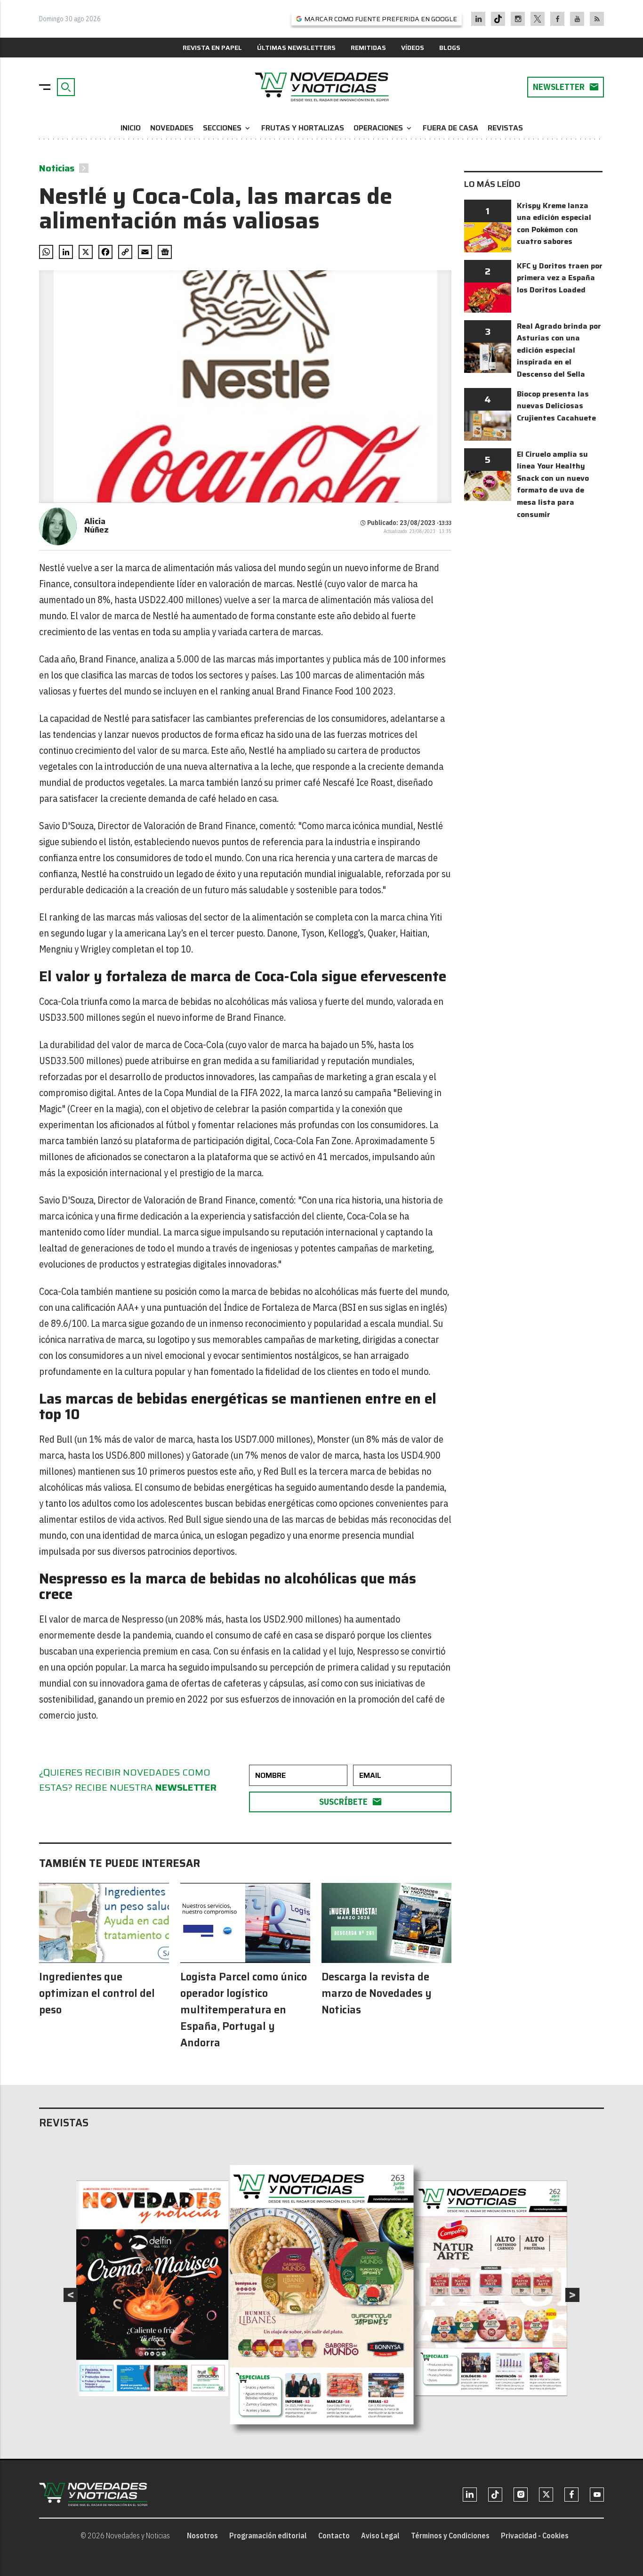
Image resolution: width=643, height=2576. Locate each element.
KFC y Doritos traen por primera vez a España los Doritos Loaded (560, 278)
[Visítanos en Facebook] (558, 19)
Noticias (57, 168)
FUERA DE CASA (450, 128)
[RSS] (597, 19)
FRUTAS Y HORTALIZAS (303, 128)
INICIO (131, 128)
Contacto (334, 2536)
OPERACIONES (383, 128)
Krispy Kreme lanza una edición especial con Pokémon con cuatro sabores (554, 224)
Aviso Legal (380, 2536)
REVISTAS (505, 128)
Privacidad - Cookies (535, 2536)
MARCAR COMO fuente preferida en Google (381, 19)
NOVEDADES (172, 128)
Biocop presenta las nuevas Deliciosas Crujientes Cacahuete (556, 406)
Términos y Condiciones (450, 2536)
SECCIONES (227, 128)
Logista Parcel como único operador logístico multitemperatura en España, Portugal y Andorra (244, 2010)
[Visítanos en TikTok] (498, 19)
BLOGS (450, 48)
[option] (322, 2295)
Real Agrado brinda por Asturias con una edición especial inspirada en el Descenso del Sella (559, 350)
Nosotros (202, 2536)
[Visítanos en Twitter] (538, 19)
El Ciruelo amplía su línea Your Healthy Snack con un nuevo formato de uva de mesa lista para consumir (553, 484)
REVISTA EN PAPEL (212, 48)
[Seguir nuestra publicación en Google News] (165, 252)
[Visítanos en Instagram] (518, 19)
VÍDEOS (413, 48)
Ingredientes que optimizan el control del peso (97, 1993)
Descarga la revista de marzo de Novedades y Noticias (377, 1993)
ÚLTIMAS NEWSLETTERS (296, 48)
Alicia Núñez (96, 525)
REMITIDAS (368, 48)
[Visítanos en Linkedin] (478, 19)
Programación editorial (268, 2536)
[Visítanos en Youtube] (577, 19)
